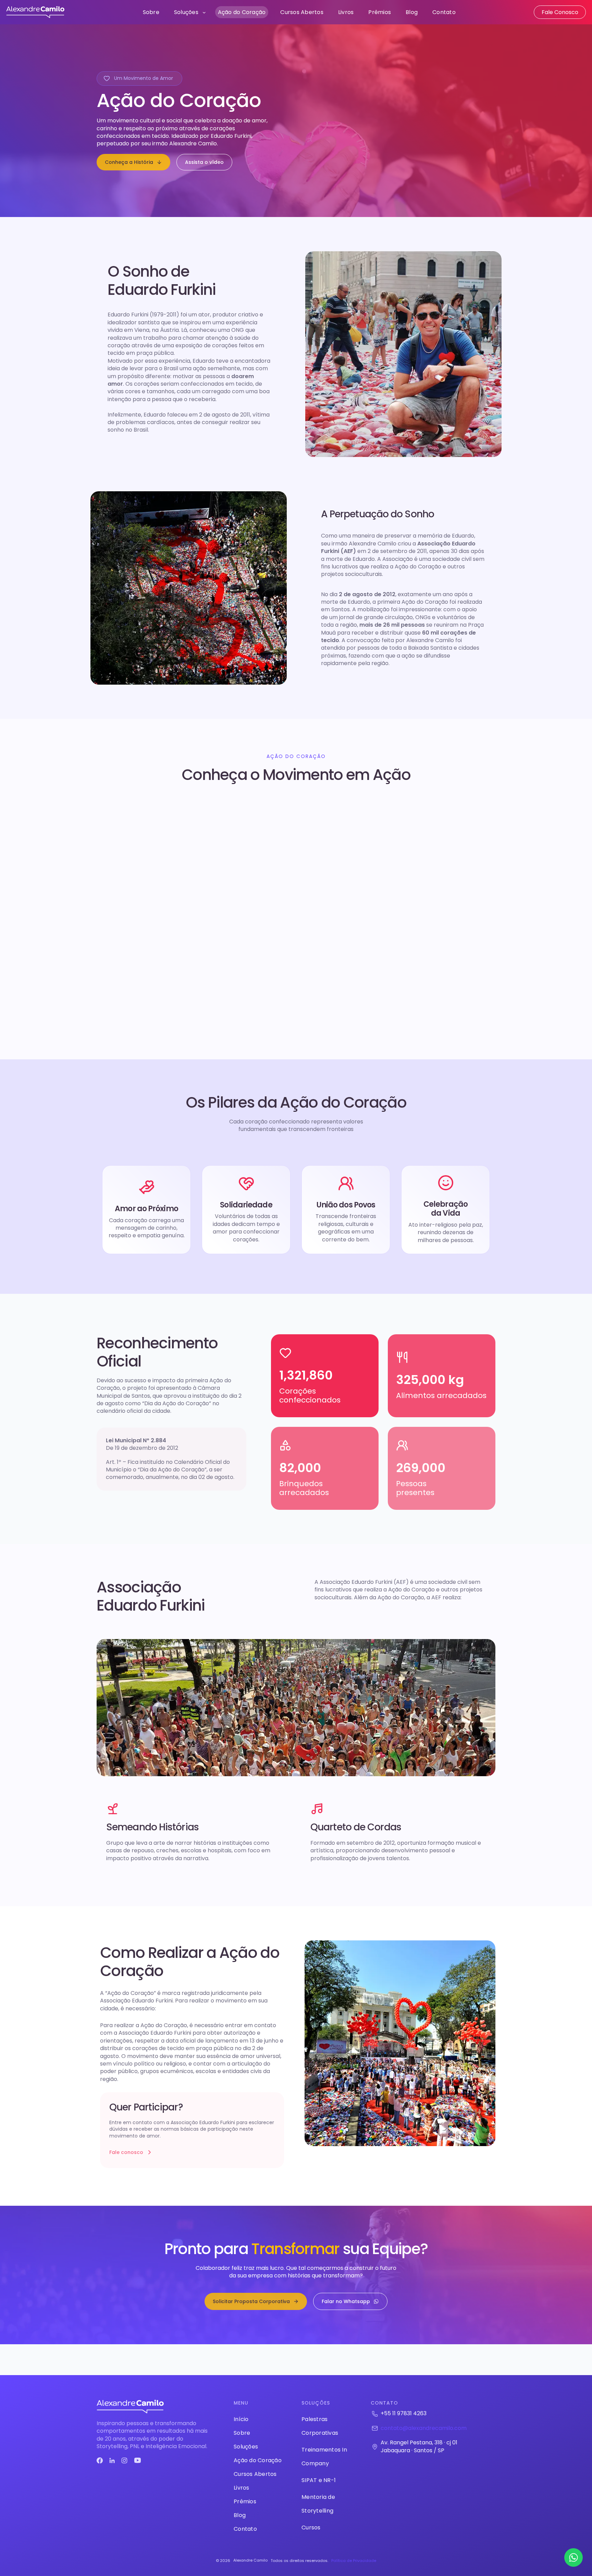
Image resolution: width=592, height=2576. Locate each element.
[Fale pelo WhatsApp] (573, 2557)
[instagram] (124, 2460)
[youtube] (138, 2460)
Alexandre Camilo (250, 2560)
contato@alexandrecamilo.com (424, 2428)
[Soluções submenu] (204, 12)
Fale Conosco (560, 12)
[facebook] (100, 2460)
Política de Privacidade (354, 2561)
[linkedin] (112, 2460)
